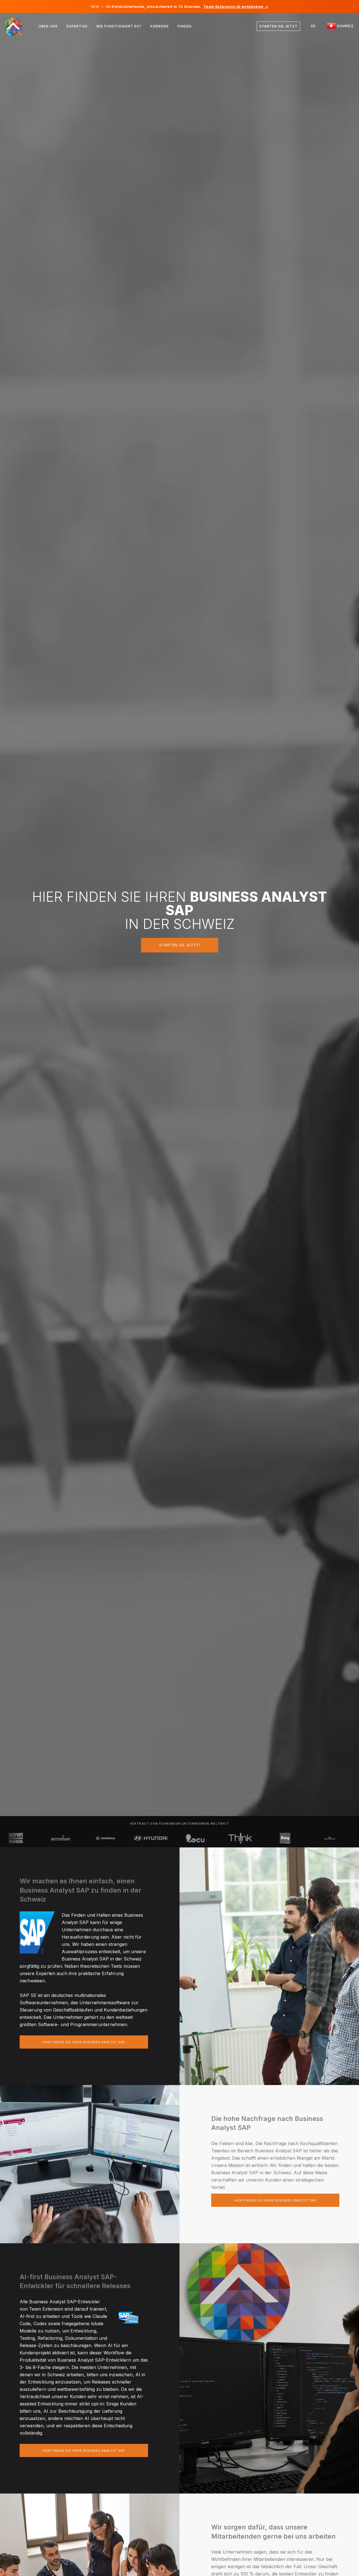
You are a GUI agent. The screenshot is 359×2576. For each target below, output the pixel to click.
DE (313, 26)
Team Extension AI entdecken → (236, 6)
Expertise (77, 26)
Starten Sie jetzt (278, 26)
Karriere (160, 26)
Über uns (48, 26)
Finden (185, 26)
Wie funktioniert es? (119, 26)
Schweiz (345, 26)
